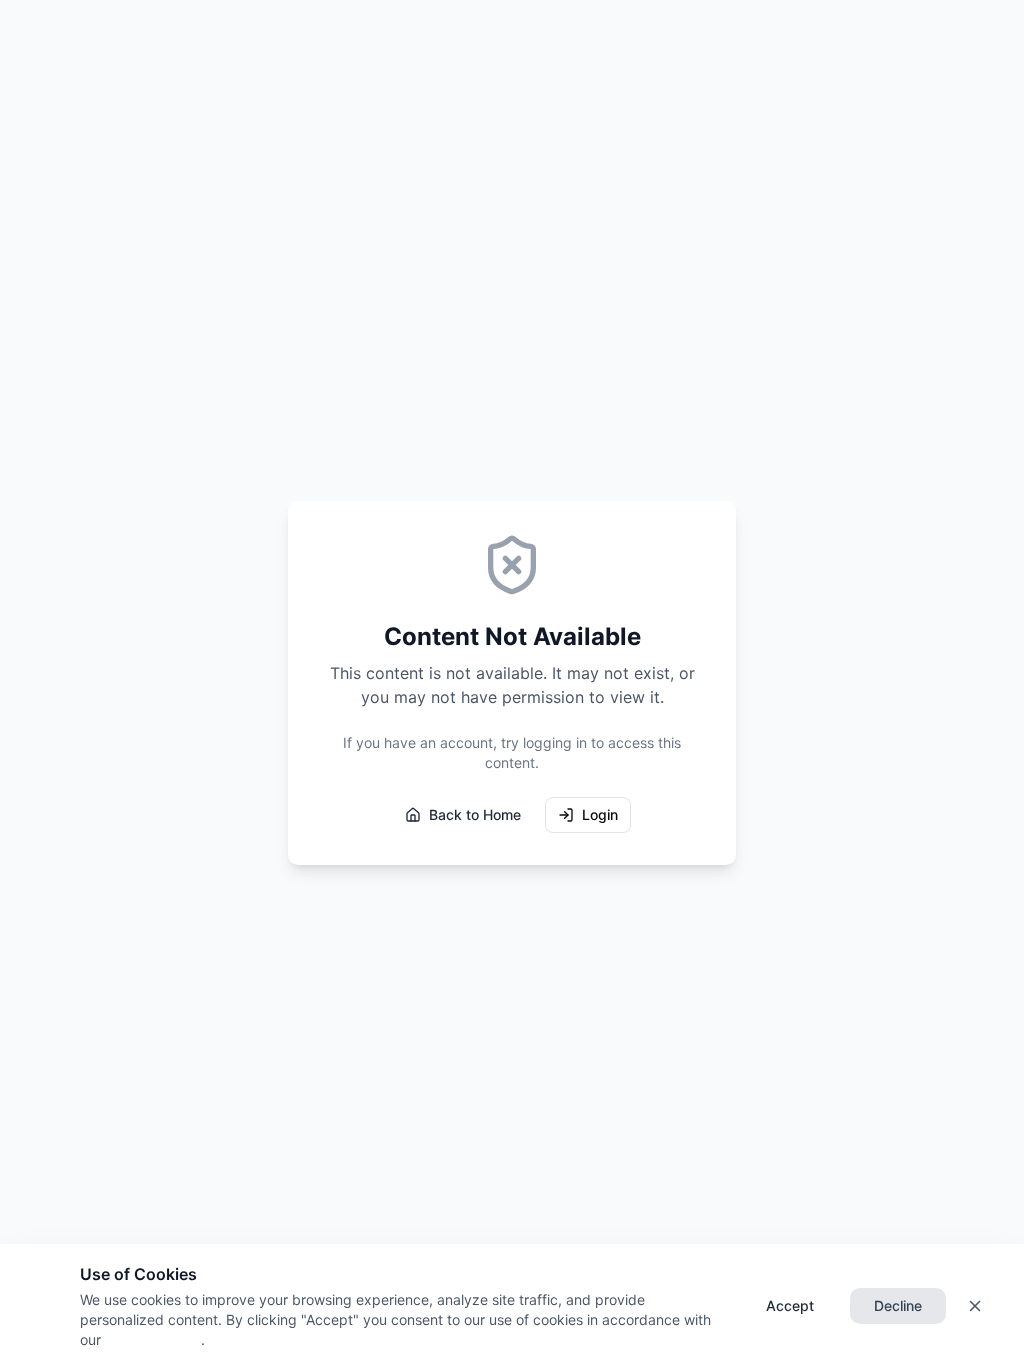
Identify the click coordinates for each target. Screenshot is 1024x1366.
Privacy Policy (151, 1339)
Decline (898, 1305)
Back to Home (475, 814)
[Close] (975, 1306)
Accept (790, 1305)
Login (600, 814)
